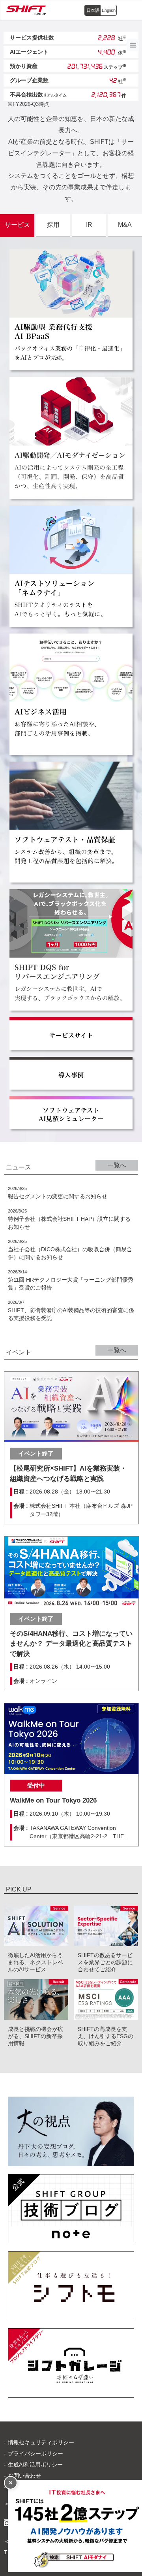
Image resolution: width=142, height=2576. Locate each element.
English (109, 10)
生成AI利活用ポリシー (35, 2465)
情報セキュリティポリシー (41, 2442)
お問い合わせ (24, 2476)
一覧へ (117, 1165)
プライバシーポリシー (35, 2453)
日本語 (93, 10)
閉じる (11, 2483)
